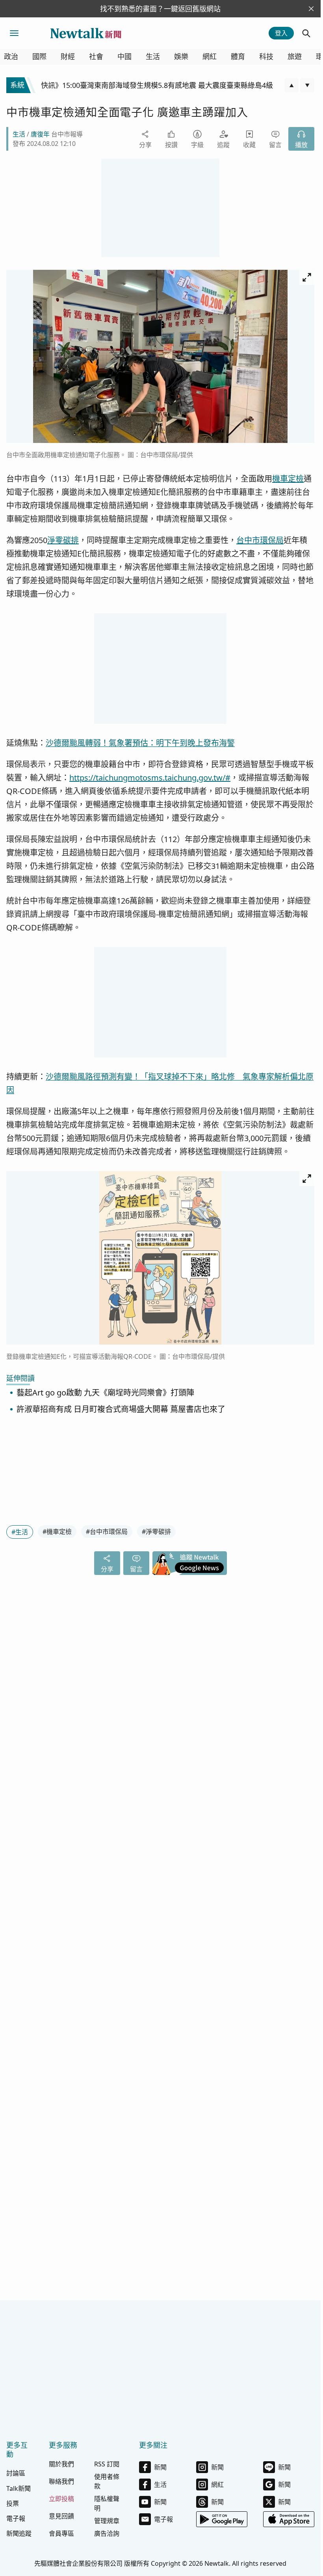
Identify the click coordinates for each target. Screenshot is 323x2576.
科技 (266, 57)
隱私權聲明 (107, 2503)
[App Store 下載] (289, 2519)
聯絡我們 (61, 2481)
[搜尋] (306, 33)
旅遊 (295, 57)
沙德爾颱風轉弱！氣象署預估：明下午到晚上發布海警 (140, 743)
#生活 (20, 1532)
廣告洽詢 (107, 2533)
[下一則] (307, 85)
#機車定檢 (57, 1532)
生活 (153, 57)
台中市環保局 (260, 540)
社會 (96, 57)
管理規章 (107, 2521)
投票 (13, 2503)
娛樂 (181, 57)
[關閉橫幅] (311, 9)
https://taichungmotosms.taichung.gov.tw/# (150, 778)
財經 (68, 57)
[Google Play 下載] (222, 2519)
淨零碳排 (63, 540)
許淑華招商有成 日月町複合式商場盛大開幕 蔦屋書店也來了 (121, 1409)
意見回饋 (61, 2516)
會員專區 (61, 2533)
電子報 (16, 2518)
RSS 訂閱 (107, 2464)
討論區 (16, 2473)
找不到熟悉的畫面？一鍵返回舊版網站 (160, 9)
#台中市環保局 (107, 1532)
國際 (39, 57)
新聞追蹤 (19, 2533)
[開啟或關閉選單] (14, 33)
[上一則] (291, 85)
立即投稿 (61, 2499)
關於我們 (61, 2464)
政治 (11, 57)
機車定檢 (288, 479)
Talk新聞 (19, 2488)
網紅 (210, 57)
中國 (124, 57)
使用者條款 (107, 2481)
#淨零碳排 (156, 1532)
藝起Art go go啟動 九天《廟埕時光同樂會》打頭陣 (105, 1393)
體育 (238, 57)
